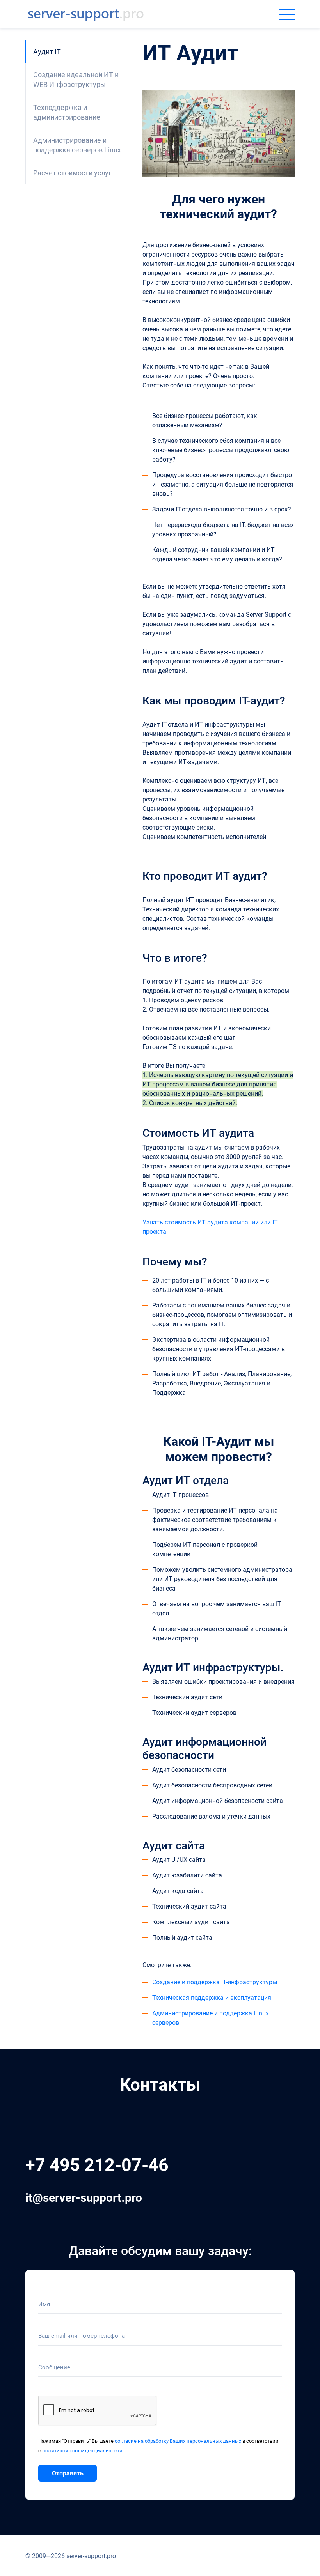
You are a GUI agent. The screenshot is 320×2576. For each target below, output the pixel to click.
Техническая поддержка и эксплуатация (212, 1998)
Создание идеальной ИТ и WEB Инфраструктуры (76, 80)
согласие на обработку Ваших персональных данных (178, 2441)
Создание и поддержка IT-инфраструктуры (215, 1982)
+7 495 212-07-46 (97, 2165)
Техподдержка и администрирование (67, 112)
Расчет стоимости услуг (72, 173)
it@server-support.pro (84, 2198)
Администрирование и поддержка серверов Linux (77, 145)
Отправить (68, 2473)
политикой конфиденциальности (82, 2451)
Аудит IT (47, 52)
